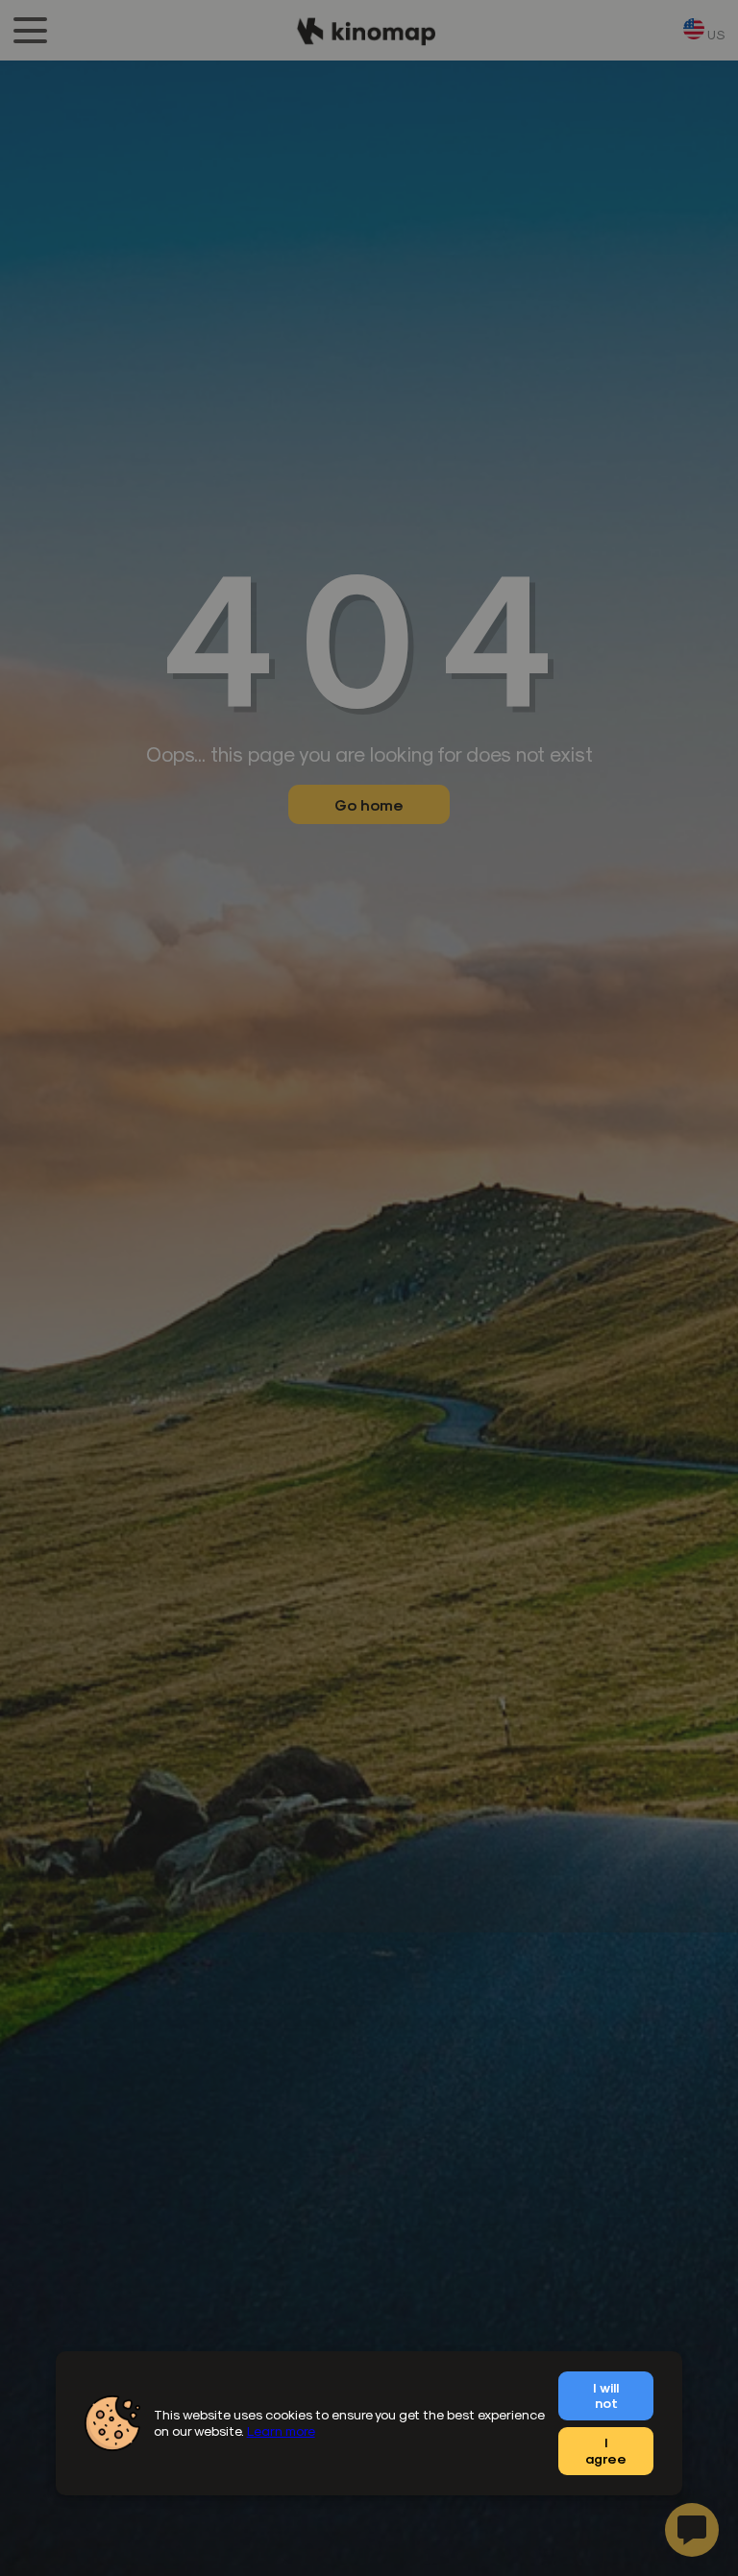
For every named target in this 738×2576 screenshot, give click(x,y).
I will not (606, 2395)
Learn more (281, 2430)
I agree (606, 2450)
